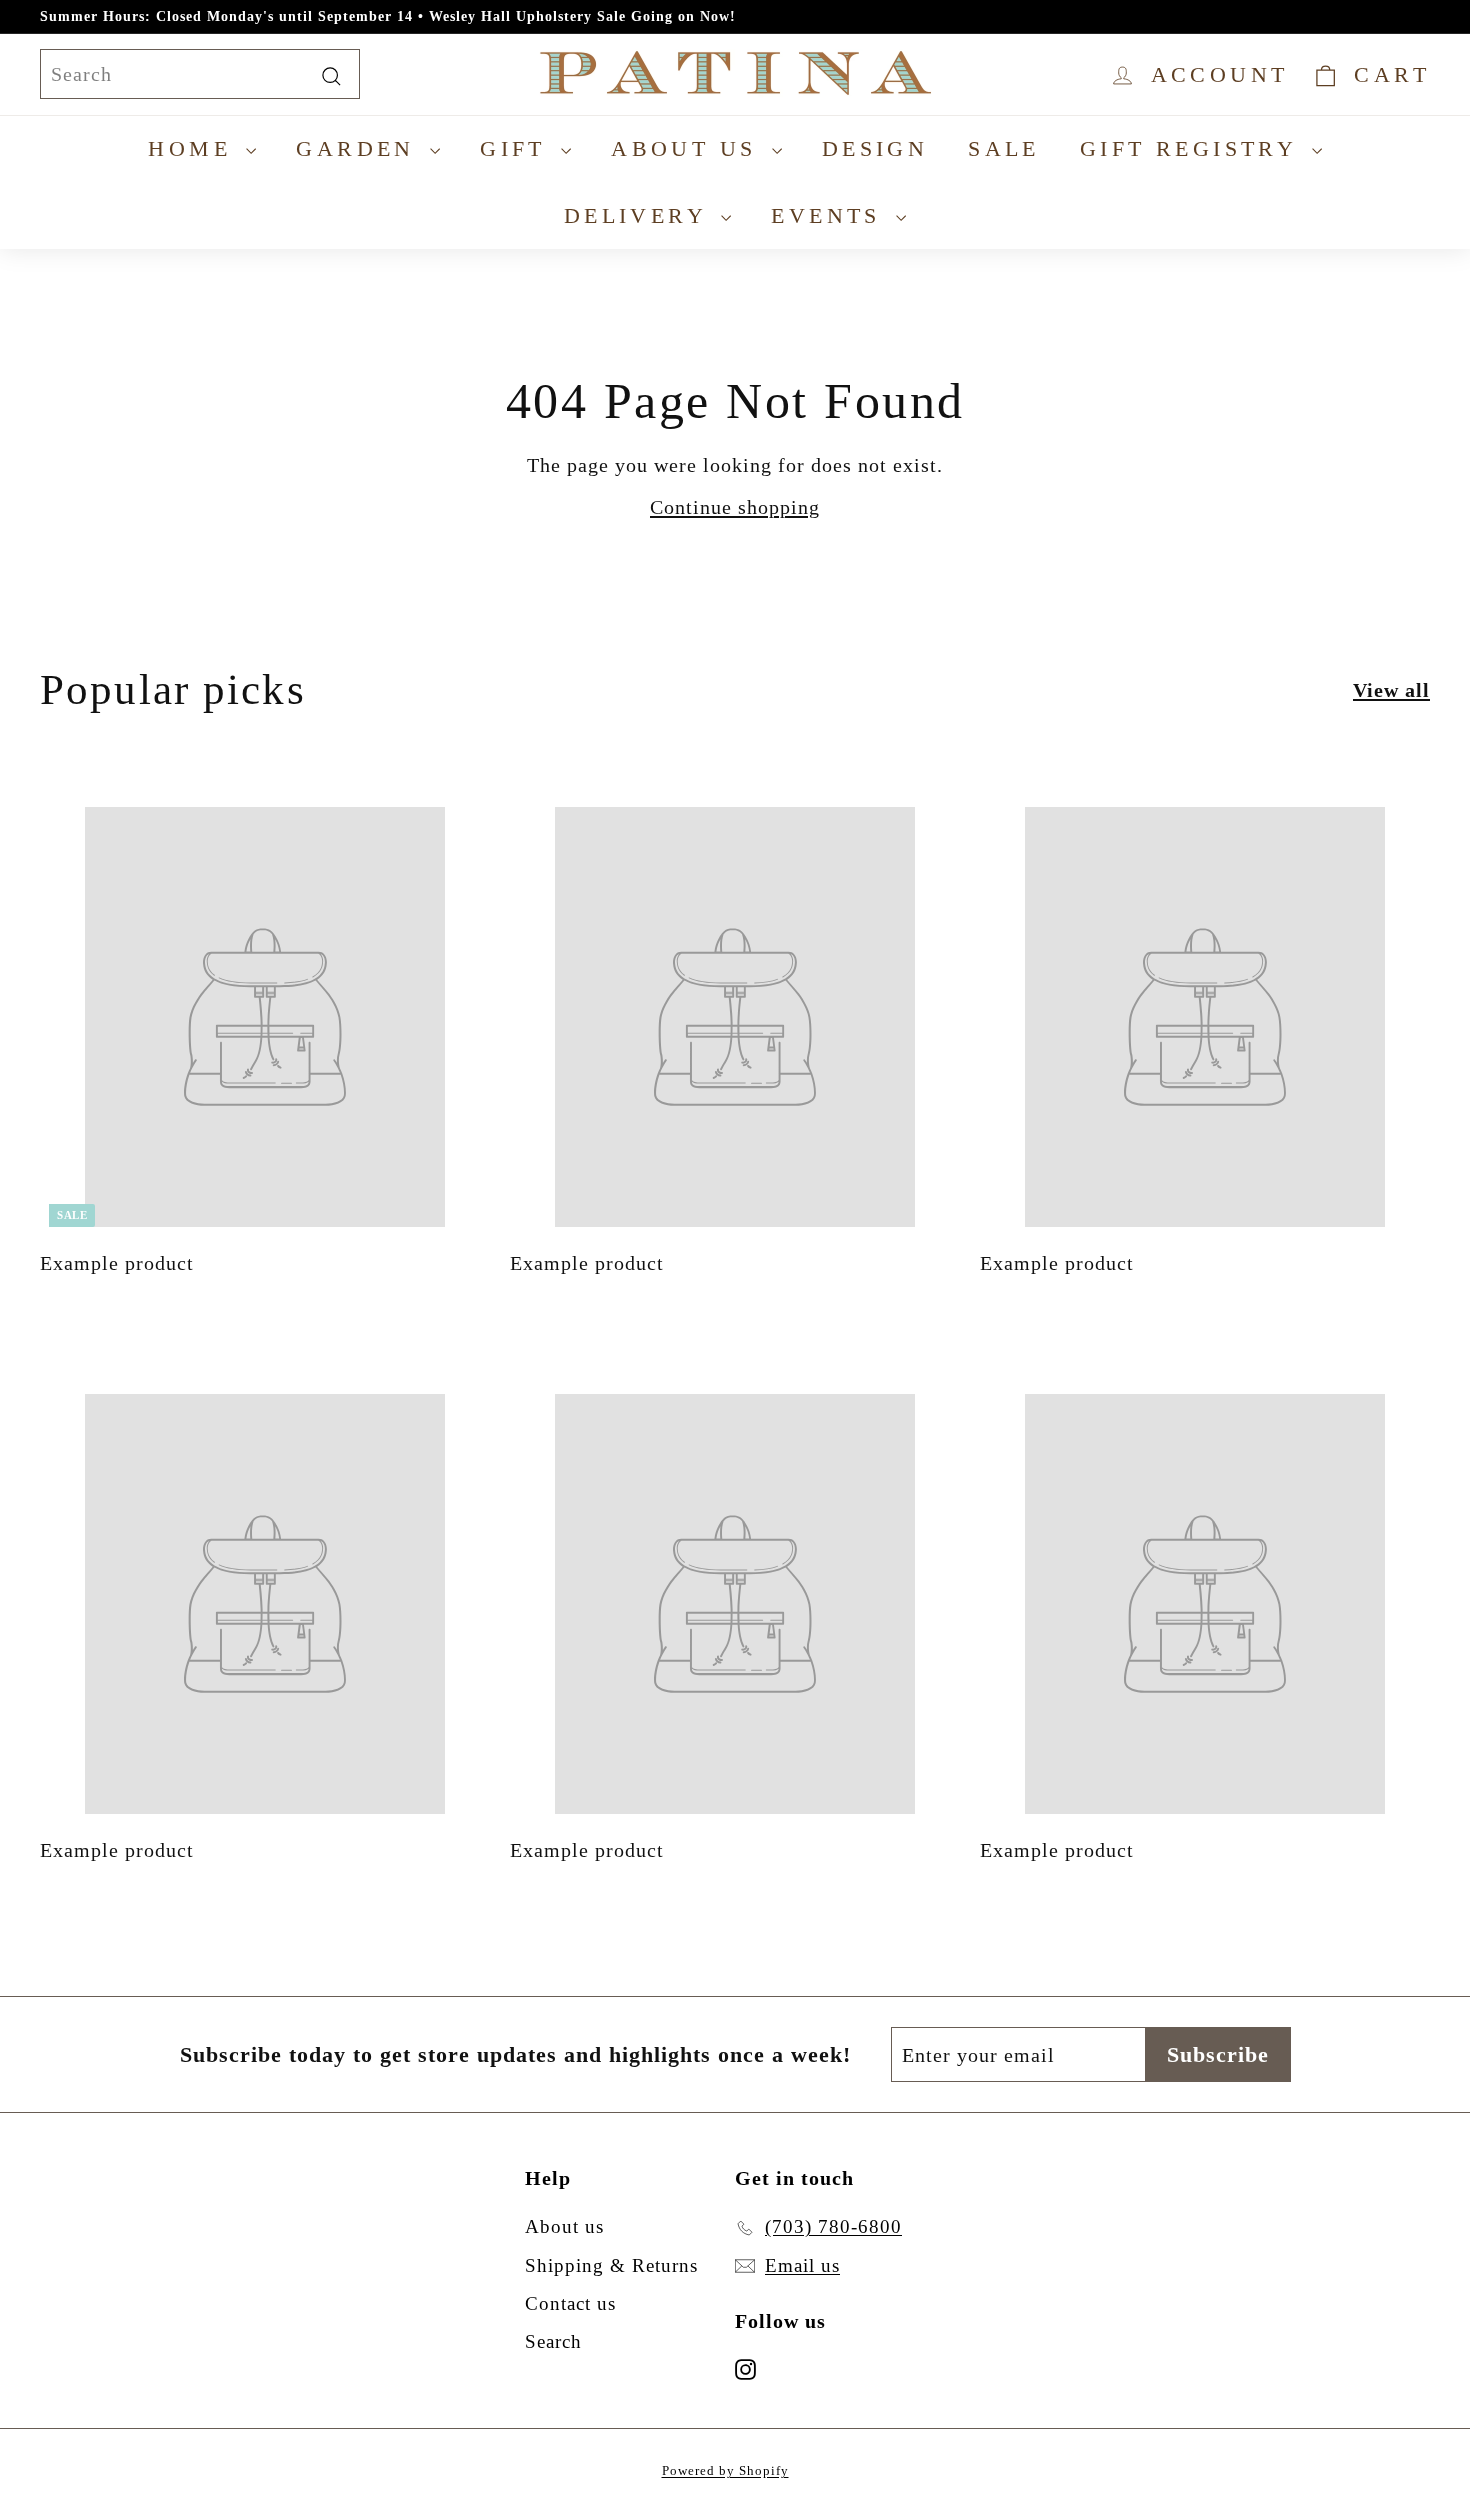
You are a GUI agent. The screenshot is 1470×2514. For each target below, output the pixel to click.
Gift (518, 148)
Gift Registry (1193, 148)
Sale (1004, 148)
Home (194, 148)
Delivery (640, 215)
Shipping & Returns (611, 2265)
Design (875, 148)
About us (689, 148)
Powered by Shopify (725, 2470)
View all (1391, 690)
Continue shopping (735, 507)
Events (831, 215)
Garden (360, 148)
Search (553, 2341)
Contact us (570, 2303)
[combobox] (200, 74)
